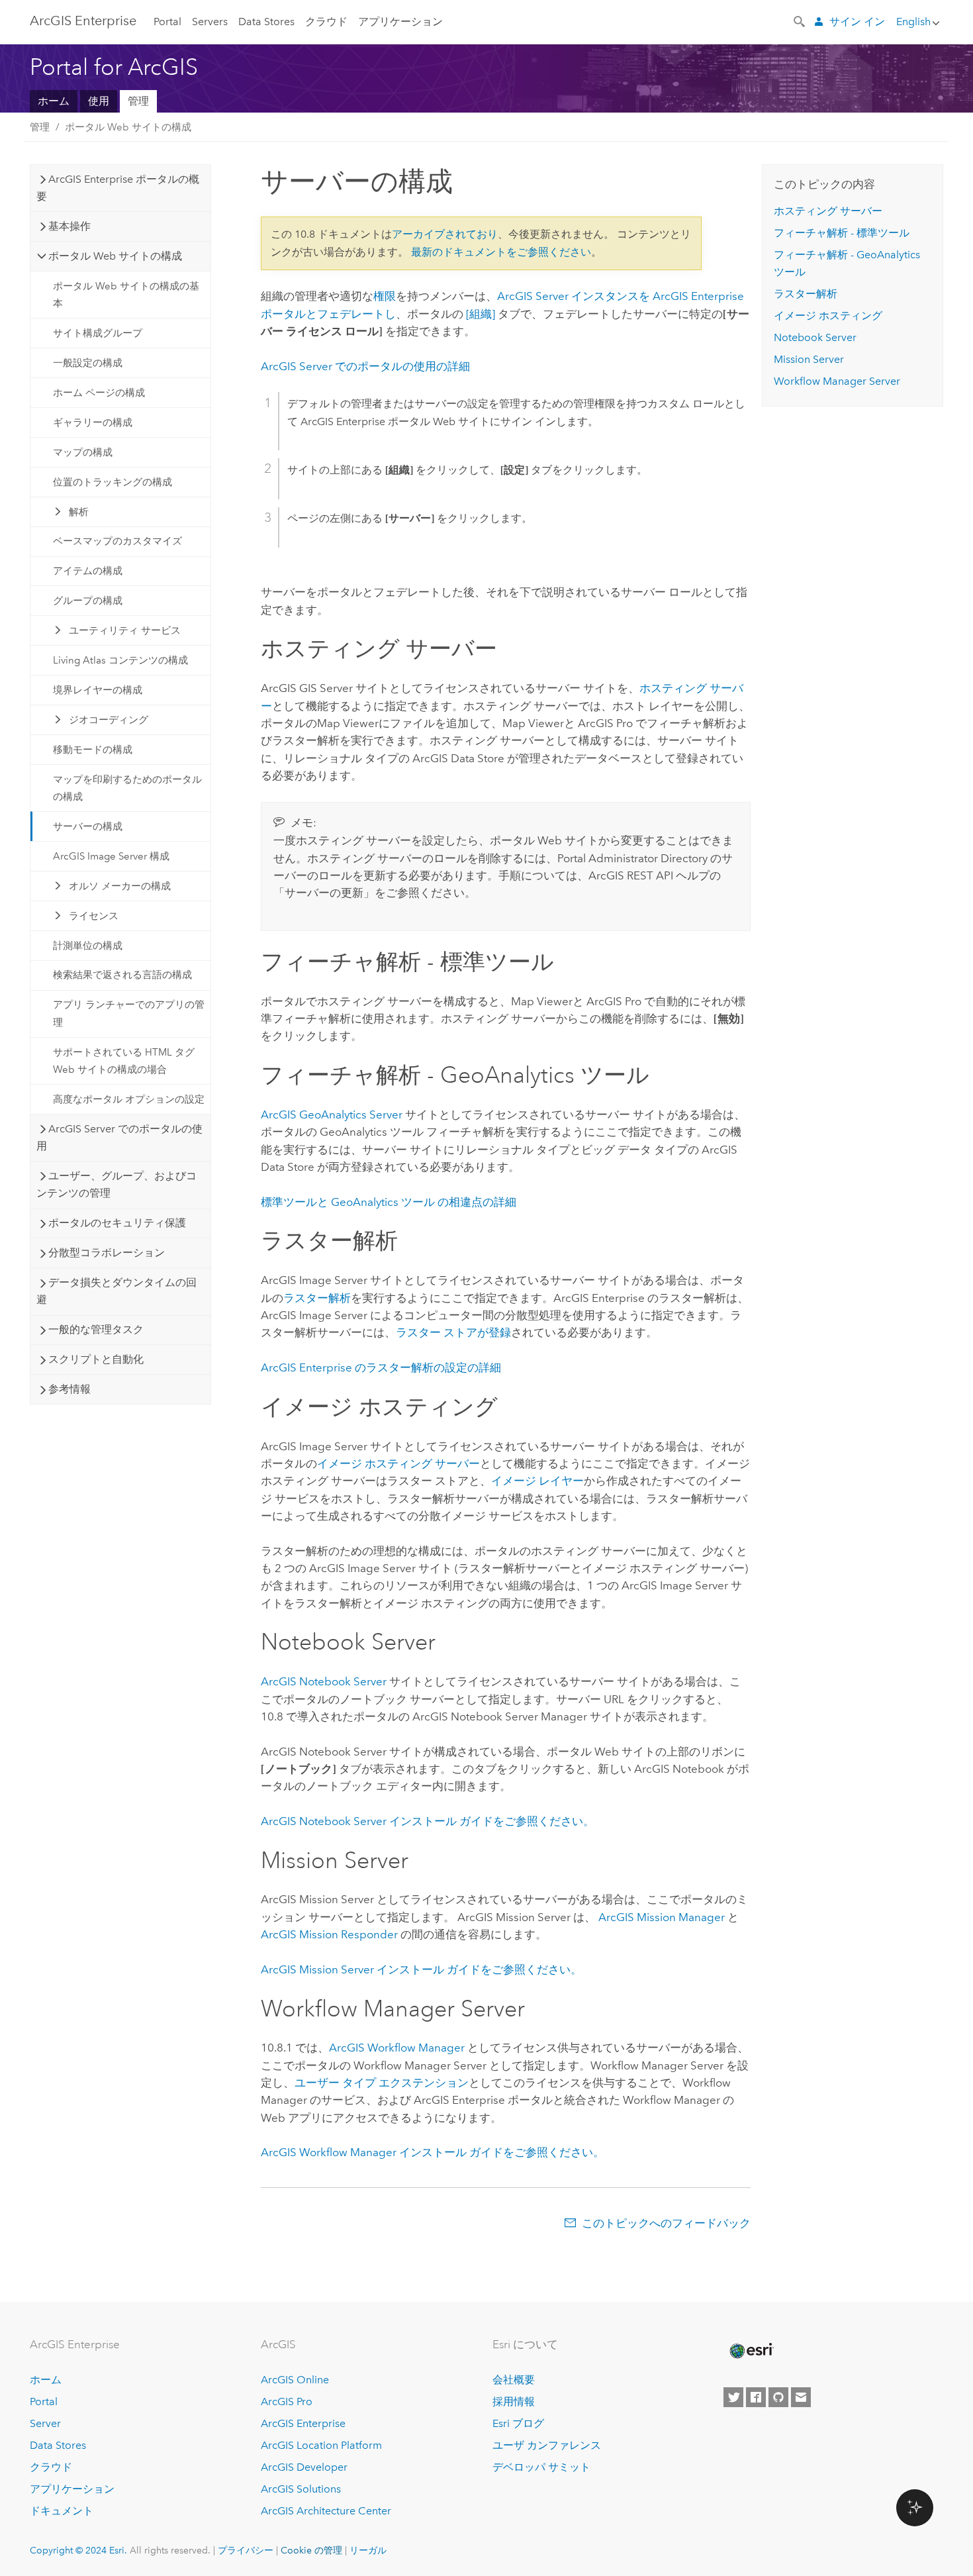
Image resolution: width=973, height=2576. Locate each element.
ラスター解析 (317, 1298)
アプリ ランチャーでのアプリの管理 (129, 1013)
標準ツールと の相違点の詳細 (389, 1202)
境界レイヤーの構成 (98, 690)
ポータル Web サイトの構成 (128, 127)
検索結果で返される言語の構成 (122, 975)
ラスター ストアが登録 (453, 1332)
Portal (167, 22)
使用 (99, 101)
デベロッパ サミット (541, 2467)
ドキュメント (62, 2511)
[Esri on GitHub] (778, 2397)
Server (45, 2423)
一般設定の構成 (88, 363)
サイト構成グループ (98, 333)
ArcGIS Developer (304, 2467)
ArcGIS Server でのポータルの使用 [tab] (119, 1137)
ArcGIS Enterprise (303, 2423)
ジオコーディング (109, 720)
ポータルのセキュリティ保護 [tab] (117, 1223)
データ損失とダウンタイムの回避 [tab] (116, 1291)
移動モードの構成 (93, 750)
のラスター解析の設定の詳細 (381, 1367)
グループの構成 (88, 601)
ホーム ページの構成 (99, 393)
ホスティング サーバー (828, 211)
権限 (385, 296)
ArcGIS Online (295, 2380)
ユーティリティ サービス (125, 630)
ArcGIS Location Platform (321, 2445)
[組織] (481, 314)
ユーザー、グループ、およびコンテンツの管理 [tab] (116, 1184)
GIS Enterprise (83, 21)
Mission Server (809, 359)
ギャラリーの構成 (93, 422)
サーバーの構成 (88, 826)
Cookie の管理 (311, 2550)
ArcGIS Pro (287, 2402)
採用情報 (514, 2402)
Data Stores (266, 22)
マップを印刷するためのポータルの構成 (127, 788)
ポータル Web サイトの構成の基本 (126, 295)
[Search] (800, 21)
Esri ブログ (518, 2423)
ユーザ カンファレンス (547, 2445)
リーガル (368, 2550)
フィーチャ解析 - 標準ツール (842, 233)
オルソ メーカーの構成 (120, 886)
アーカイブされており (445, 234)
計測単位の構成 (88, 946)
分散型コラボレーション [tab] (107, 1253)
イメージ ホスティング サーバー (398, 1463)
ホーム (54, 101)
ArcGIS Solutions (301, 2489)
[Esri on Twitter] (733, 2397)
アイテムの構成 (88, 571)
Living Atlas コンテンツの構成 (120, 660)
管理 (138, 101)
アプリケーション (400, 22)
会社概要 (514, 2380)
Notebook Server (815, 337)
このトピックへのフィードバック (666, 2223)
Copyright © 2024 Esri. (78, 2550)
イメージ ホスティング (828, 316)
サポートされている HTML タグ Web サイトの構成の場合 (124, 1061)
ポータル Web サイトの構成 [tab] (115, 256)
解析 (79, 512)
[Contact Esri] (801, 2397)
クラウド (326, 22)
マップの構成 (83, 452)
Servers (210, 22)
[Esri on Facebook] (756, 2397)
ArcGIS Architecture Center (326, 2511)
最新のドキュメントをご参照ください (501, 252)
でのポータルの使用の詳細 (365, 366)
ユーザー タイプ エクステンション (382, 2083)
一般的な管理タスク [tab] (96, 1329)
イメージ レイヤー (537, 1481)
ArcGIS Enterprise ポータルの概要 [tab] (118, 188)
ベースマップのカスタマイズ (117, 541)
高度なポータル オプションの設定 (129, 1099)
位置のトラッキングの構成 (113, 482)
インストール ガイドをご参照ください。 (428, 1821)
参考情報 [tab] (69, 1389)
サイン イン (857, 22)
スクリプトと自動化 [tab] (96, 1359)
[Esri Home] (751, 2351)
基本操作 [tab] (69, 226)
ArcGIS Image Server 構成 (111, 856)
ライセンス (94, 916)
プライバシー (246, 2550)
